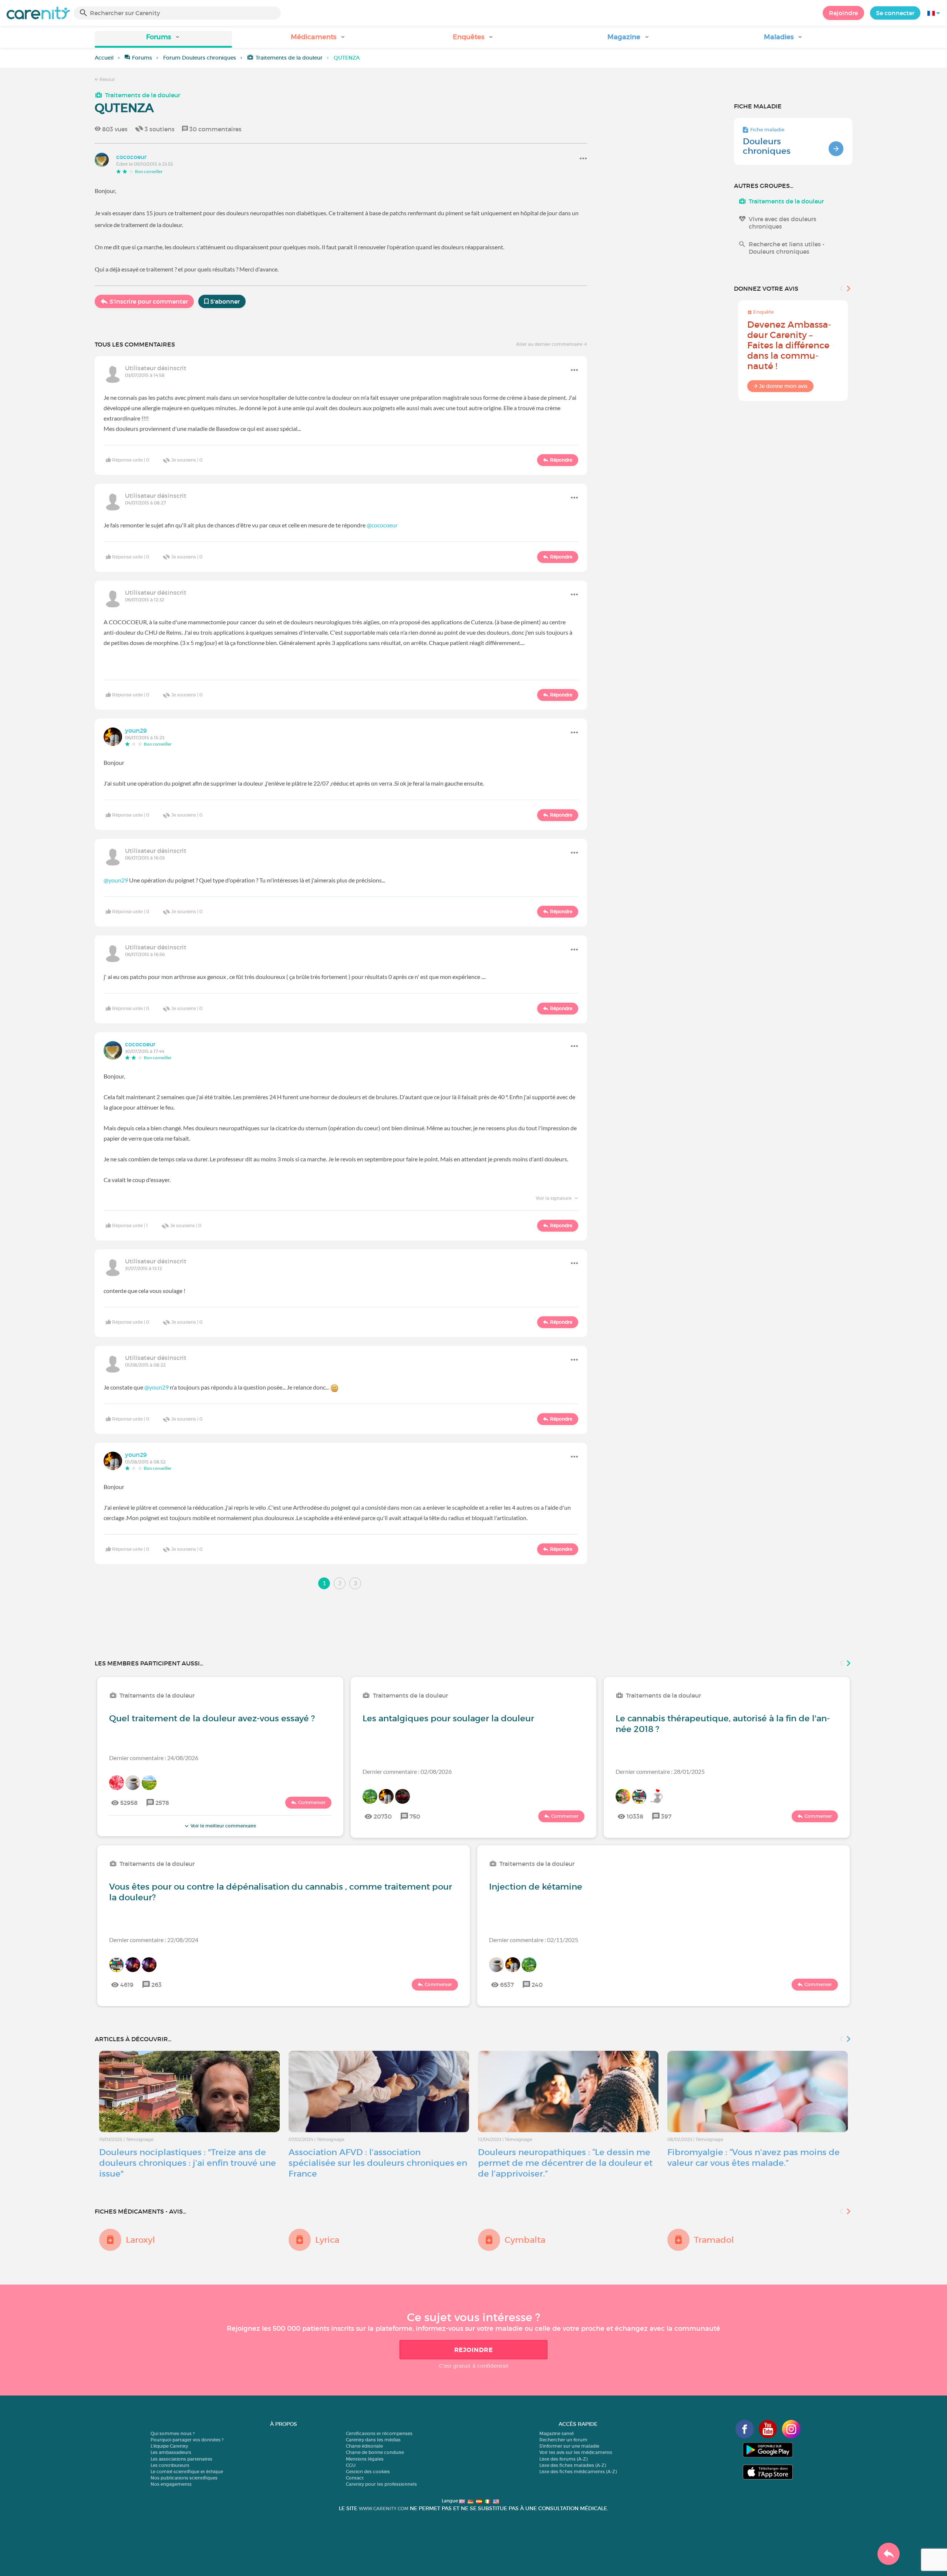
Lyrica (327, 2240)
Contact (355, 2478)
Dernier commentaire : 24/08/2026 (154, 1758)
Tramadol (714, 2240)
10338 (635, 1816)
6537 (507, 1985)
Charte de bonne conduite (375, 2452)
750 (415, 1816)
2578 (162, 1803)
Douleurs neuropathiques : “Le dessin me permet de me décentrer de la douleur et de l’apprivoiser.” (565, 2163)
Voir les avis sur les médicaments (576, 2452)
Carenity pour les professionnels (381, 2484)
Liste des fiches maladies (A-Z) (573, 2465)
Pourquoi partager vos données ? (187, 2440)
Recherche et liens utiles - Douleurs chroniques (787, 248)
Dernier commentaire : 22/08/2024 (154, 1940)
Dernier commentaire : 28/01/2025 (660, 1771)
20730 (383, 1816)
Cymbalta (525, 2240)
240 (537, 1985)
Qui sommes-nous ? (173, 2433)
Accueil (104, 58)
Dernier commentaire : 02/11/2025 (534, 1940)
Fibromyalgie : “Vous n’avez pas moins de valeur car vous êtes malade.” (754, 2158)
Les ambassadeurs (171, 2452)
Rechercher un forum (563, 2440)
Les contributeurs (170, 2465)
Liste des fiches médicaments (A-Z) (578, 2472)
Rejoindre (843, 13)
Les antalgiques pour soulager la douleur (448, 1718)
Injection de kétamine (536, 1887)
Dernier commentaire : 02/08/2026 (407, 1771)
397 (666, 1816)
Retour (107, 79)
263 (156, 1985)
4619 (127, 1985)
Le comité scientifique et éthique (187, 2472)
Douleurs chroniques (767, 146)
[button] (163, 39)
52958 (129, 1803)
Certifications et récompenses (379, 2433)
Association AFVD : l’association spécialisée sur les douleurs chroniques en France (378, 2163)
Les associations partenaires (181, 2459)
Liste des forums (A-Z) (563, 2459)
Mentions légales (365, 2459)
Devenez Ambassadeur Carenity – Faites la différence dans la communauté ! (789, 345)
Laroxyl (140, 2240)
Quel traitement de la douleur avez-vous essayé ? (212, 1718)
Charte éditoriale (364, 2446)
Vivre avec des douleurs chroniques (783, 223)
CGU (351, 2465)
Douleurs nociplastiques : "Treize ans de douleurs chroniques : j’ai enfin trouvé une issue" (188, 2163)
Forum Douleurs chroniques (200, 58)
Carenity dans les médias (373, 2440)
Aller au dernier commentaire (550, 344)
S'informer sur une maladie (569, 2446)
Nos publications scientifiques (184, 2478)
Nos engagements (171, 2484)
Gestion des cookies (368, 2472)
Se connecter (895, 13)
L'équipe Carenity (169, 2446)
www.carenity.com (384, 2509)
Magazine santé (557, 2433)
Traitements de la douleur (289, 58)
